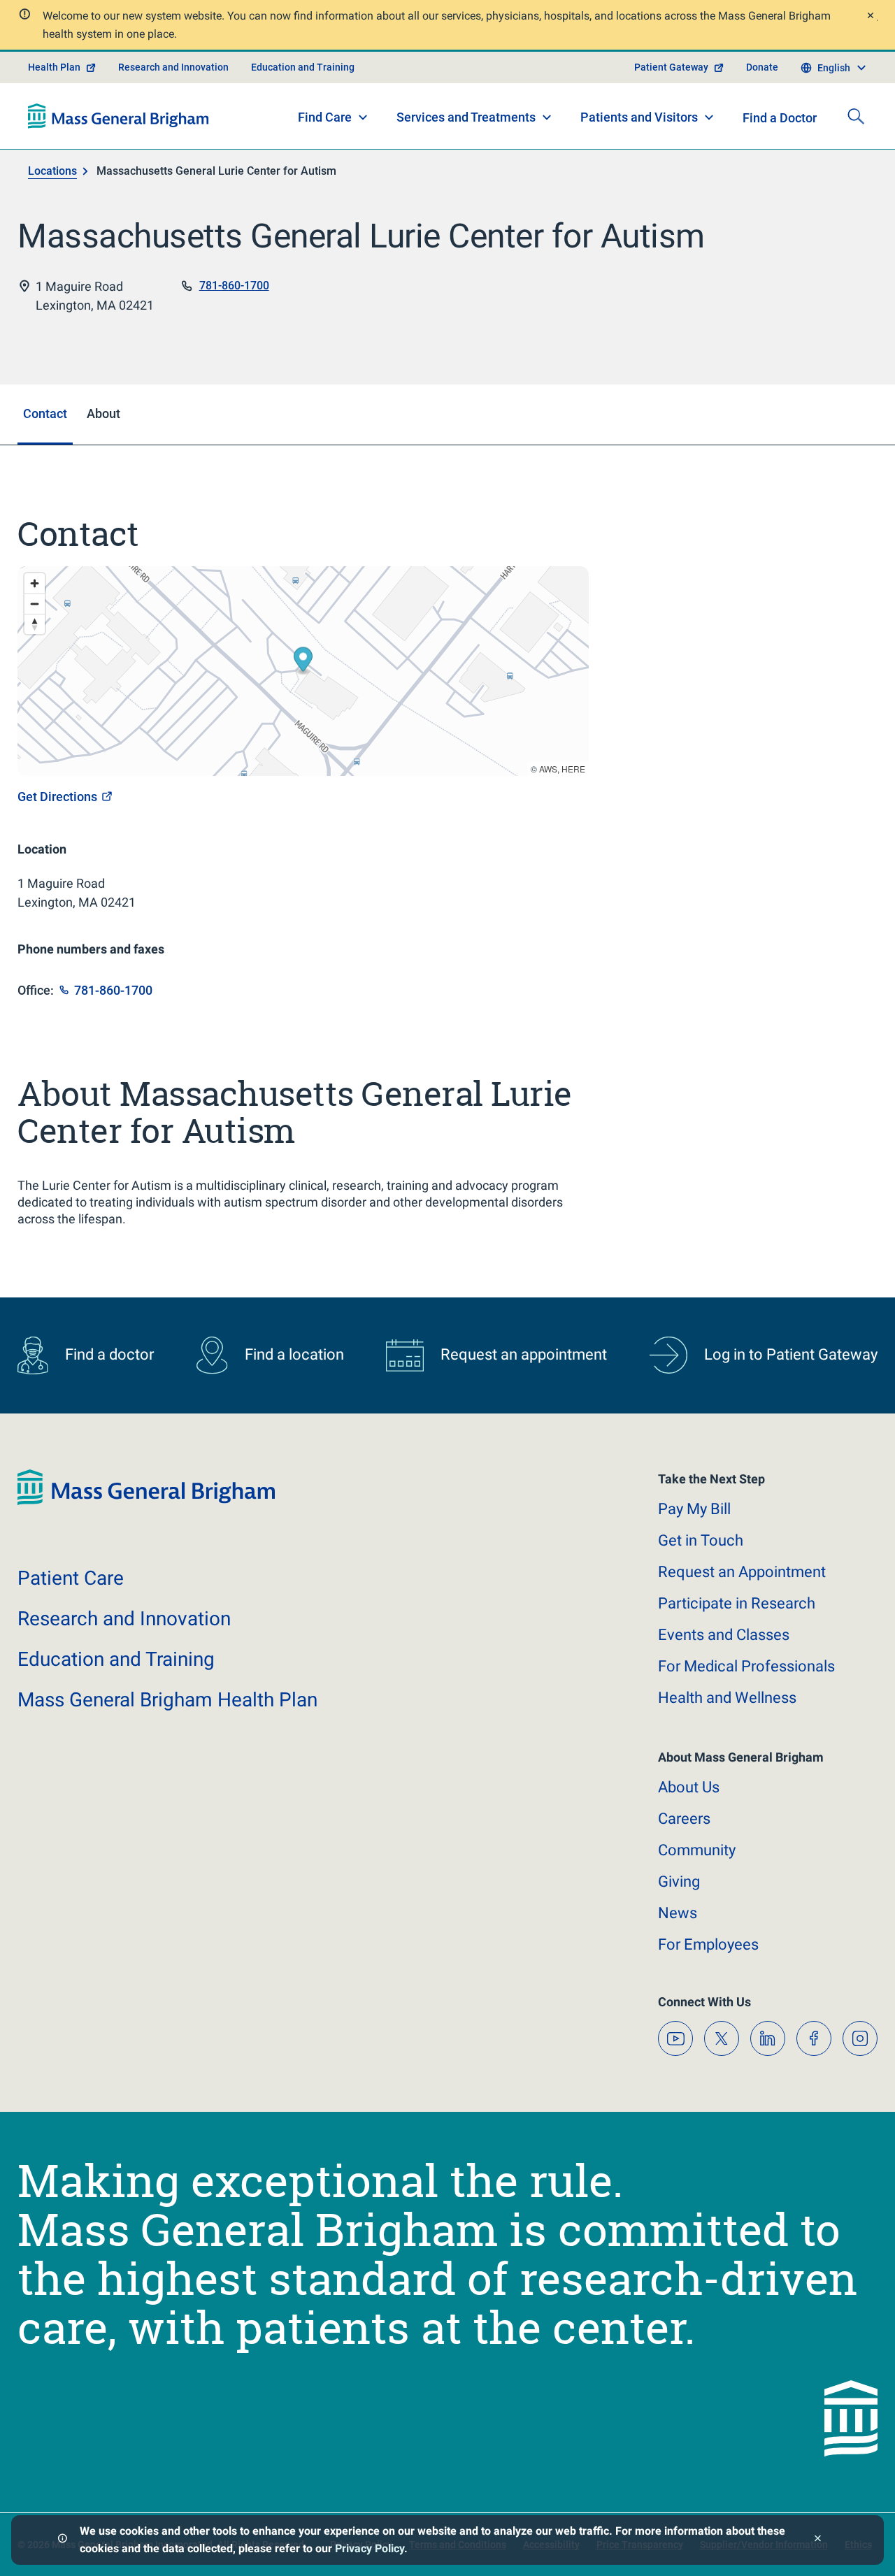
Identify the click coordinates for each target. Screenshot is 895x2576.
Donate (762, 67)
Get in (701, 1540)
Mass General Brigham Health (167, 1700)
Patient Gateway (671, 67)
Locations (52, 171)
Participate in (737, 1603)
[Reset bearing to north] (35, 624)
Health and (727, 1698)
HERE (573, 769)
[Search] (856, 116)
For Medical (746, 1666)
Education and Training (303, 67)
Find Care (325, 117)
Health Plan (54, 67)
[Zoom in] (35, 583)
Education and (116, 1659)
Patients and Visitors (639, 117)
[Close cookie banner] (818, 2540)
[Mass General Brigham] (119, 116)
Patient (71, 1578)
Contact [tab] (45, 413)
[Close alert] (870, 17)
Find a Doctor (780, 118)
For (708, 1944)
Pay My (694, 1509)
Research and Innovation (173, 67)
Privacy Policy (370, 2548)
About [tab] (103, 413)
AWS (548, 769)
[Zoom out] (35, 604)
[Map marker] (303, 662)
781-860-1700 (234, 286)
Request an (742, 1572)
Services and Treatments (466, 117)
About (689, 1787)
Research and (124, 1619)
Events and (724, 1635)
